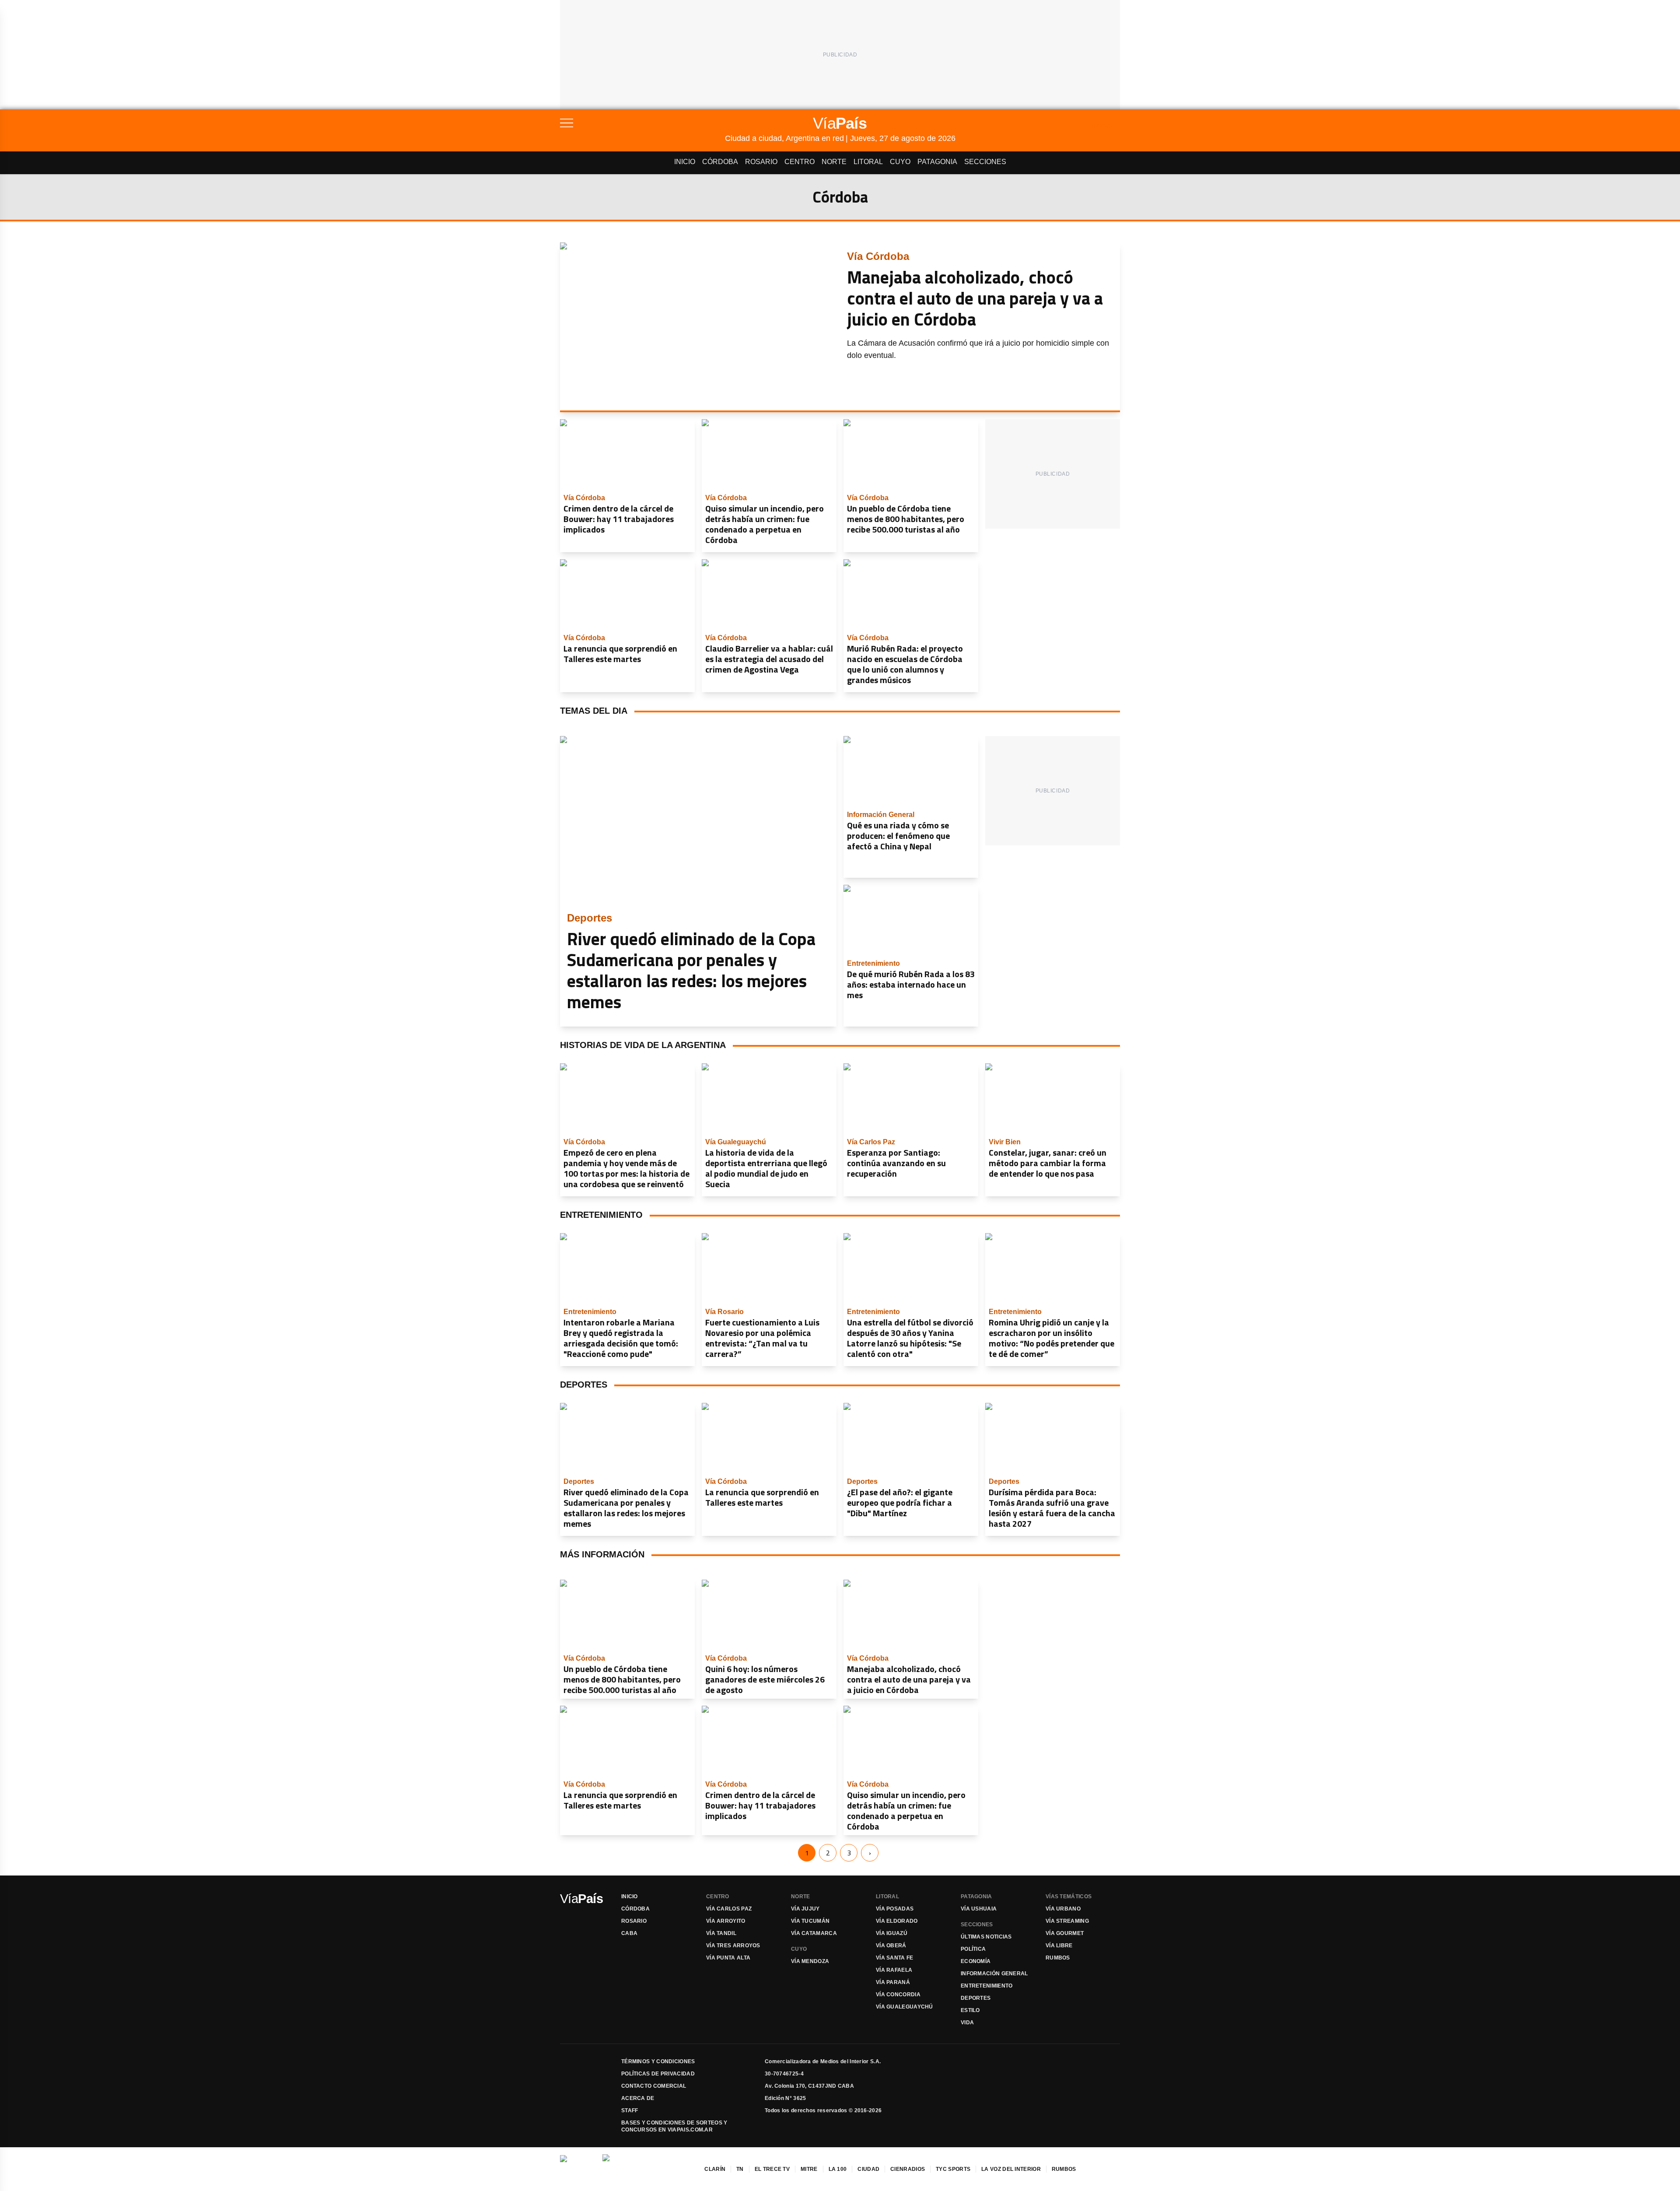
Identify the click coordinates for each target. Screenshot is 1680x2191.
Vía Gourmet (1065, 1933)
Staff (630, 2110)
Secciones (985, 162)
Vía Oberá (891, 1946)
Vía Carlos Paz (729, 1909)
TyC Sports (953, 2169)
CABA (629, 1933)
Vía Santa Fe (895, 1958)
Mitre (809, 2169)
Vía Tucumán (810, 1921)
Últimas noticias (986, 1937)
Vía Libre (1059, 1946)
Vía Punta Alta (728, 1958)
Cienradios (908, 2169)
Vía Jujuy (805, 1909)
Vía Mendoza (810, 1961)
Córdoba (720, 162)
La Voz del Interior (1011, 2169)
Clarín (715, 2169)
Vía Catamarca (814, 1933)
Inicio (685, 162)
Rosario (761, 162)
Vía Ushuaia (979, 1909)
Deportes (976, 1998)
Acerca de (638, 2098)
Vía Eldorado (897, 1921)
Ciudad (868, 2169)
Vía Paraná (893, 1982)
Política (973, 1949)
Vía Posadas (895, 1909)
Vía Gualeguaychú (905, 2007)
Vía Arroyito (726, 1921)
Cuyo (900, 162)
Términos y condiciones (658, 2061)
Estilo (970, 2010)
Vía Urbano (1063, 1909)
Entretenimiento (987, 1986)
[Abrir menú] (642, 123)
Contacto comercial (654, 2086)
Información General (994, 1974)
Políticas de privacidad (658, 2074)
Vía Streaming (1067, 1921)
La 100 (838, 2169)
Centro (800, 162)
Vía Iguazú (892, 1933)
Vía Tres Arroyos (733, 1946)
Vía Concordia (898, 1995)
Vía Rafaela (894, 1970)
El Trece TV (772, 2169)
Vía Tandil (721, 1933)
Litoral (868, 162)
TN (740, 2169)
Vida (967, 2023)
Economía (976, 1961)
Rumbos (1058, 1958)
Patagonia (937, 162)
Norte (834, 162)
